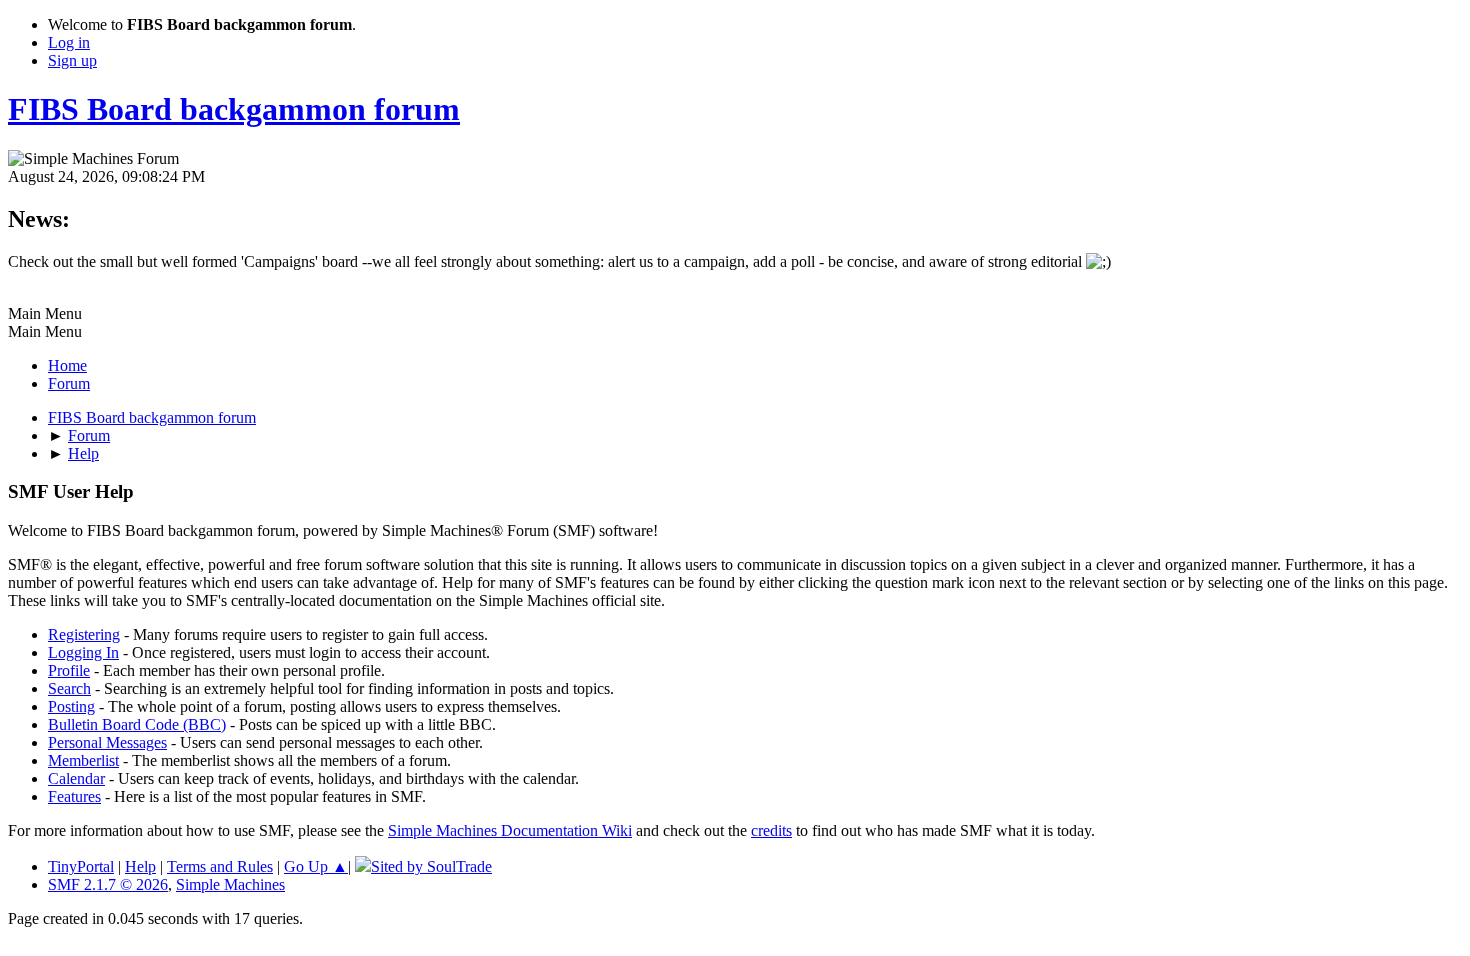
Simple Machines (230, 884)
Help (140, 866)
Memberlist (83, 760)
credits (771, 830)
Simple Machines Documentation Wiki (510, 830)
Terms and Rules (220, 866)
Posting (71, 706)
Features (74, 796)
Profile (69, 670)
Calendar (76, 778)
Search (69, 688)
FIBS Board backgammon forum (234, 109)
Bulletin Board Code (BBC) (137, 724)
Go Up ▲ (316, 866)
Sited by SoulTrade (431, 866)
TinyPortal (81, 866)
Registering (84, 634)
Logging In (83, 652)
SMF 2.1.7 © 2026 (108, 884)
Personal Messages (107, 742)
